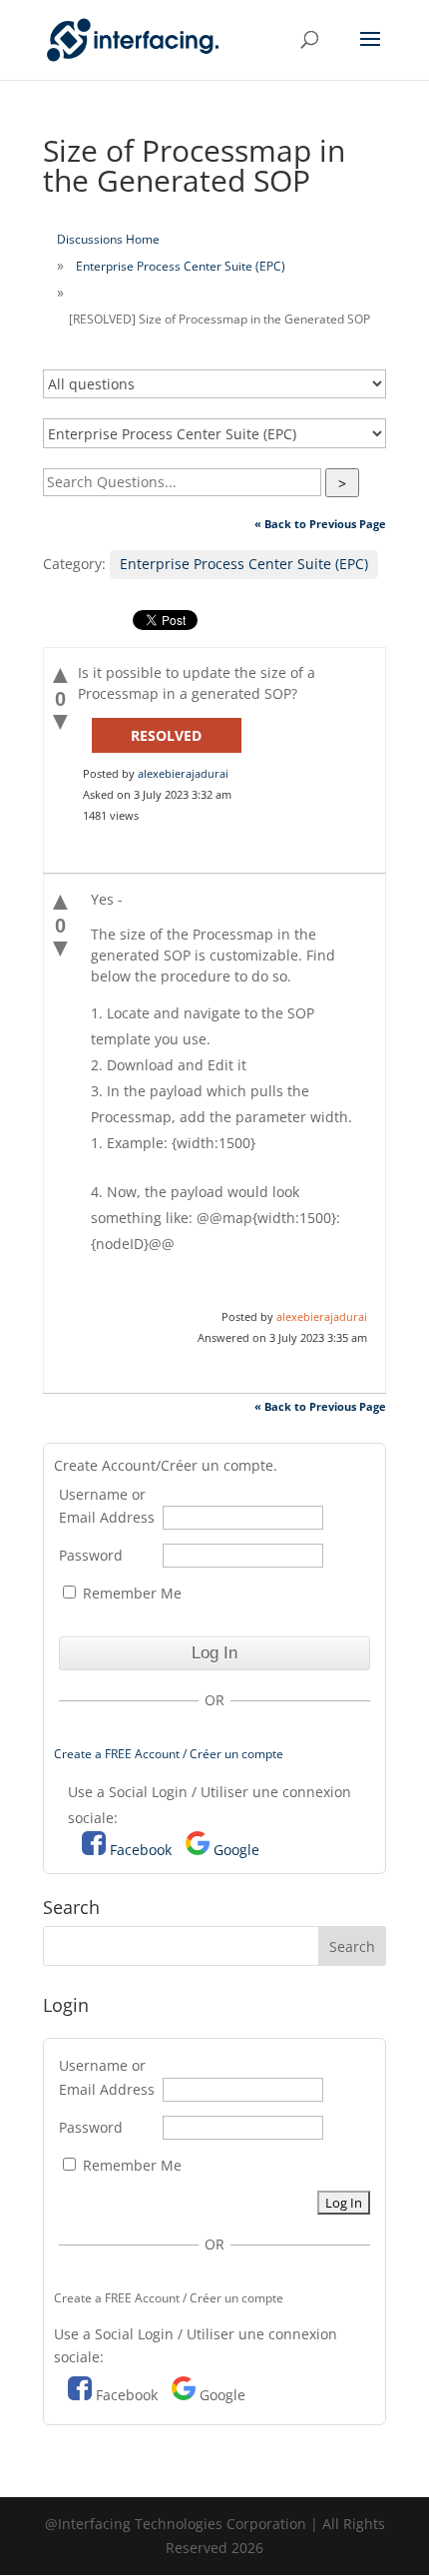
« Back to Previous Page (320, 524)
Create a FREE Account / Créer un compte (169, 1754)
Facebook (141, 1850)
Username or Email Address (107, 1506)
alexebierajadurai (183, 773)
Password (91, 1555)
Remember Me (130, 1593)
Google (236, 1850)
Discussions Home (108, 239)
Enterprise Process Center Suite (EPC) (181, 266)
